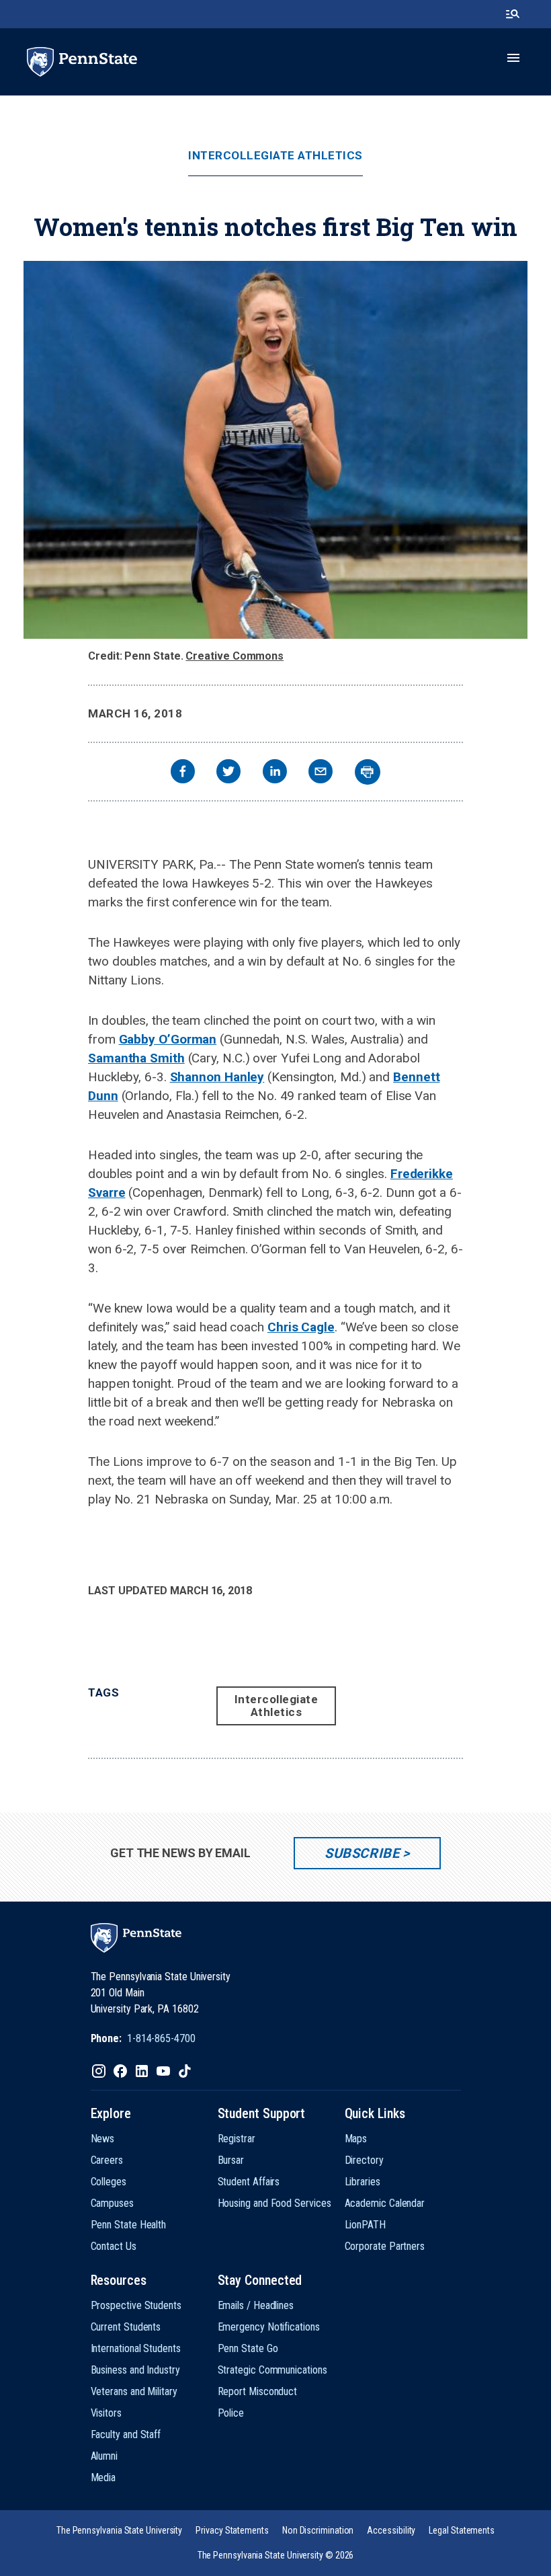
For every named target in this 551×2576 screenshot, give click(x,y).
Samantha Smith (136, 1058)
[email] (321, 773)
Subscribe (362, 1853)
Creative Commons (235, 656)
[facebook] (183, 773)
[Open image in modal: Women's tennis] (275, 450)
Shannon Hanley (217, 1077)
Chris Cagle (301, 1327)
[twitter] (228, 773)
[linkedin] (275, 773)
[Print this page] (368, 772)
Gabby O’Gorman (168, 1039)
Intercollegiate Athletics (275, 156)
